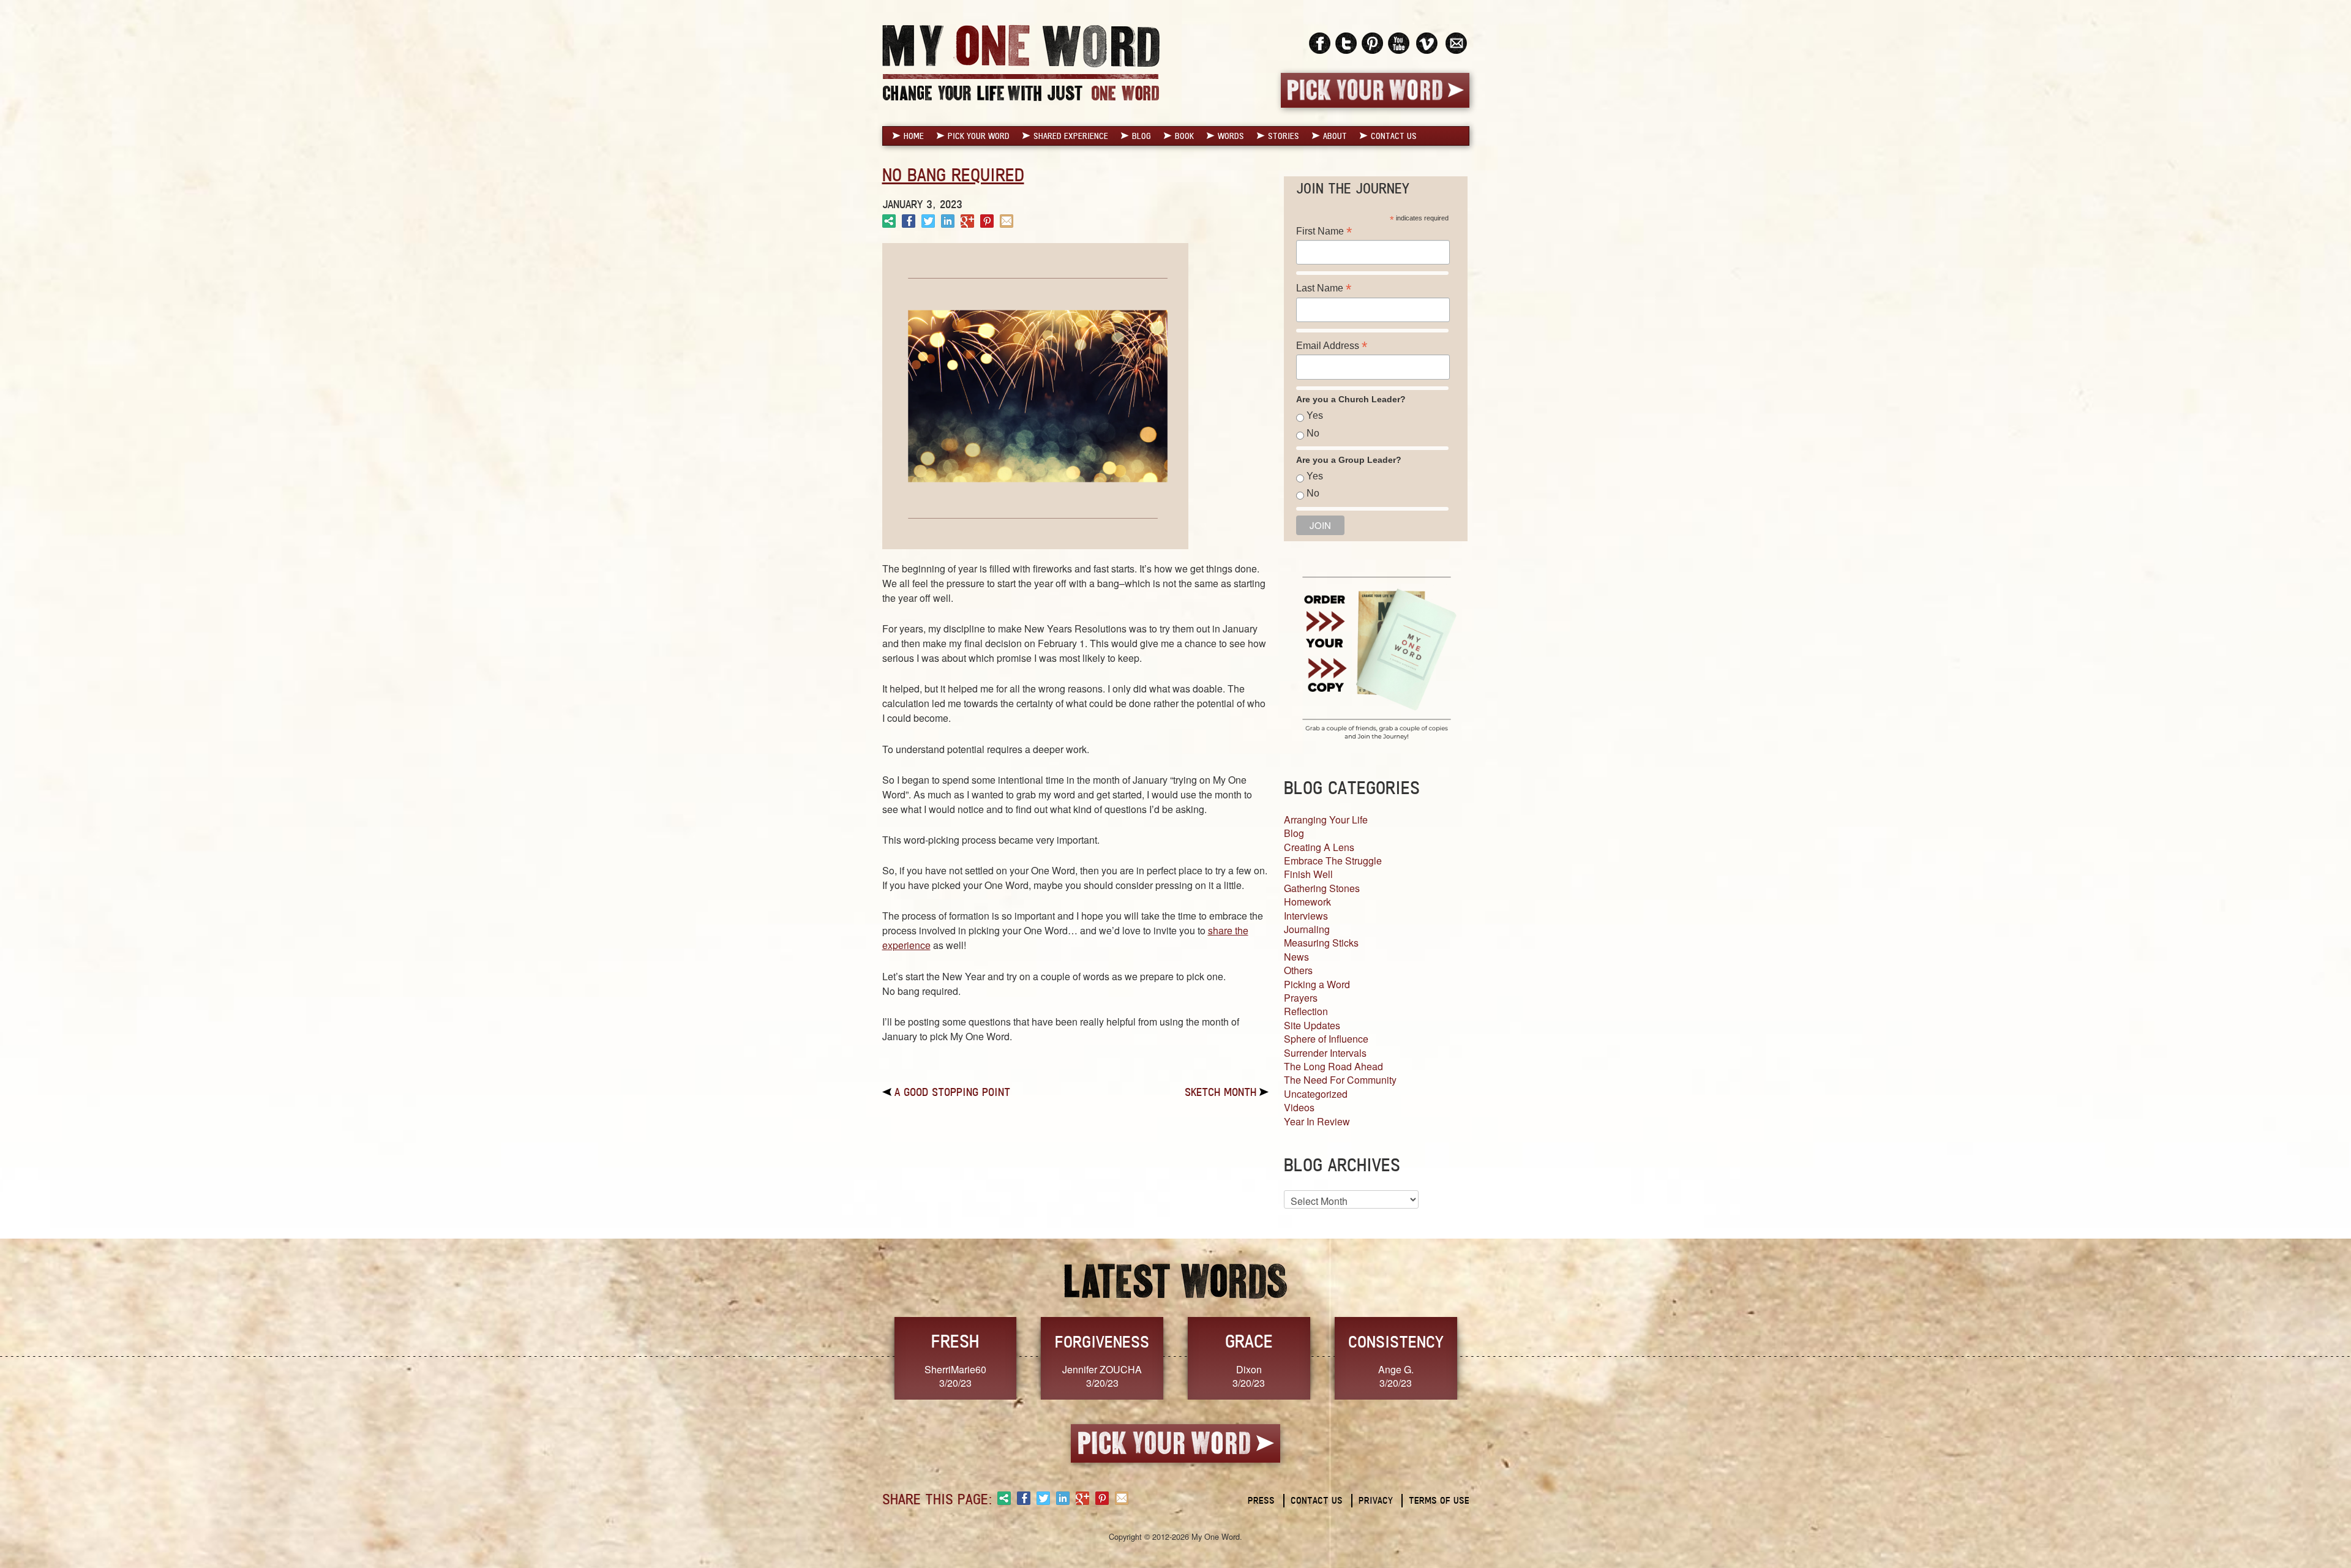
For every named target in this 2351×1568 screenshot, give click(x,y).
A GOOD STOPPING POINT (952, 1092)
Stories (1284, 136)
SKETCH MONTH (1220, 1092)
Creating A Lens (1319, 847)
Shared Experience (1071, 136)
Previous (869, 1357)
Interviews (1306, 916)
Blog (1142, 136)
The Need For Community (1340, 1080)
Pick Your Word (979, 136)
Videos (1299, 1107)
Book (1184, 136)
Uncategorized (1316, 1094)
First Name (1324, 231)
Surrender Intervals (1325, 1053)
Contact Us (1394, 136)
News (1296, 957)
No (1313, 433)
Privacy (1376, 1500)
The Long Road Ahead (1333, 1066)
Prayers (1301, 998)
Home (914, 136)
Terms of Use (1439, 1500)
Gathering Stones (1322, 888)
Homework (1307, 902)
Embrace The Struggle (1333, 861)
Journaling (1307, 929)
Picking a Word (1317, 984)
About (1335, 136)
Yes (1315, 415)
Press (1261, 1500)
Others (1298, 970)
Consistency (1396, 1341)
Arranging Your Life (1326, 820)
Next (1482, 1357)
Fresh (955, 1341)
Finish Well (1308, 874)
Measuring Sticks (1321, 943)
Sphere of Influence (1326, 1039)
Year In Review (1317, 1121)
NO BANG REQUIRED (953, 175)
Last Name (1324, 288)
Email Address (1332, 346)
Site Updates (1312, 1025)
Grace (1249, 1341)
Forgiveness (1102, 1341)
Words (1231, 136)
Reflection (1306, 1011)
